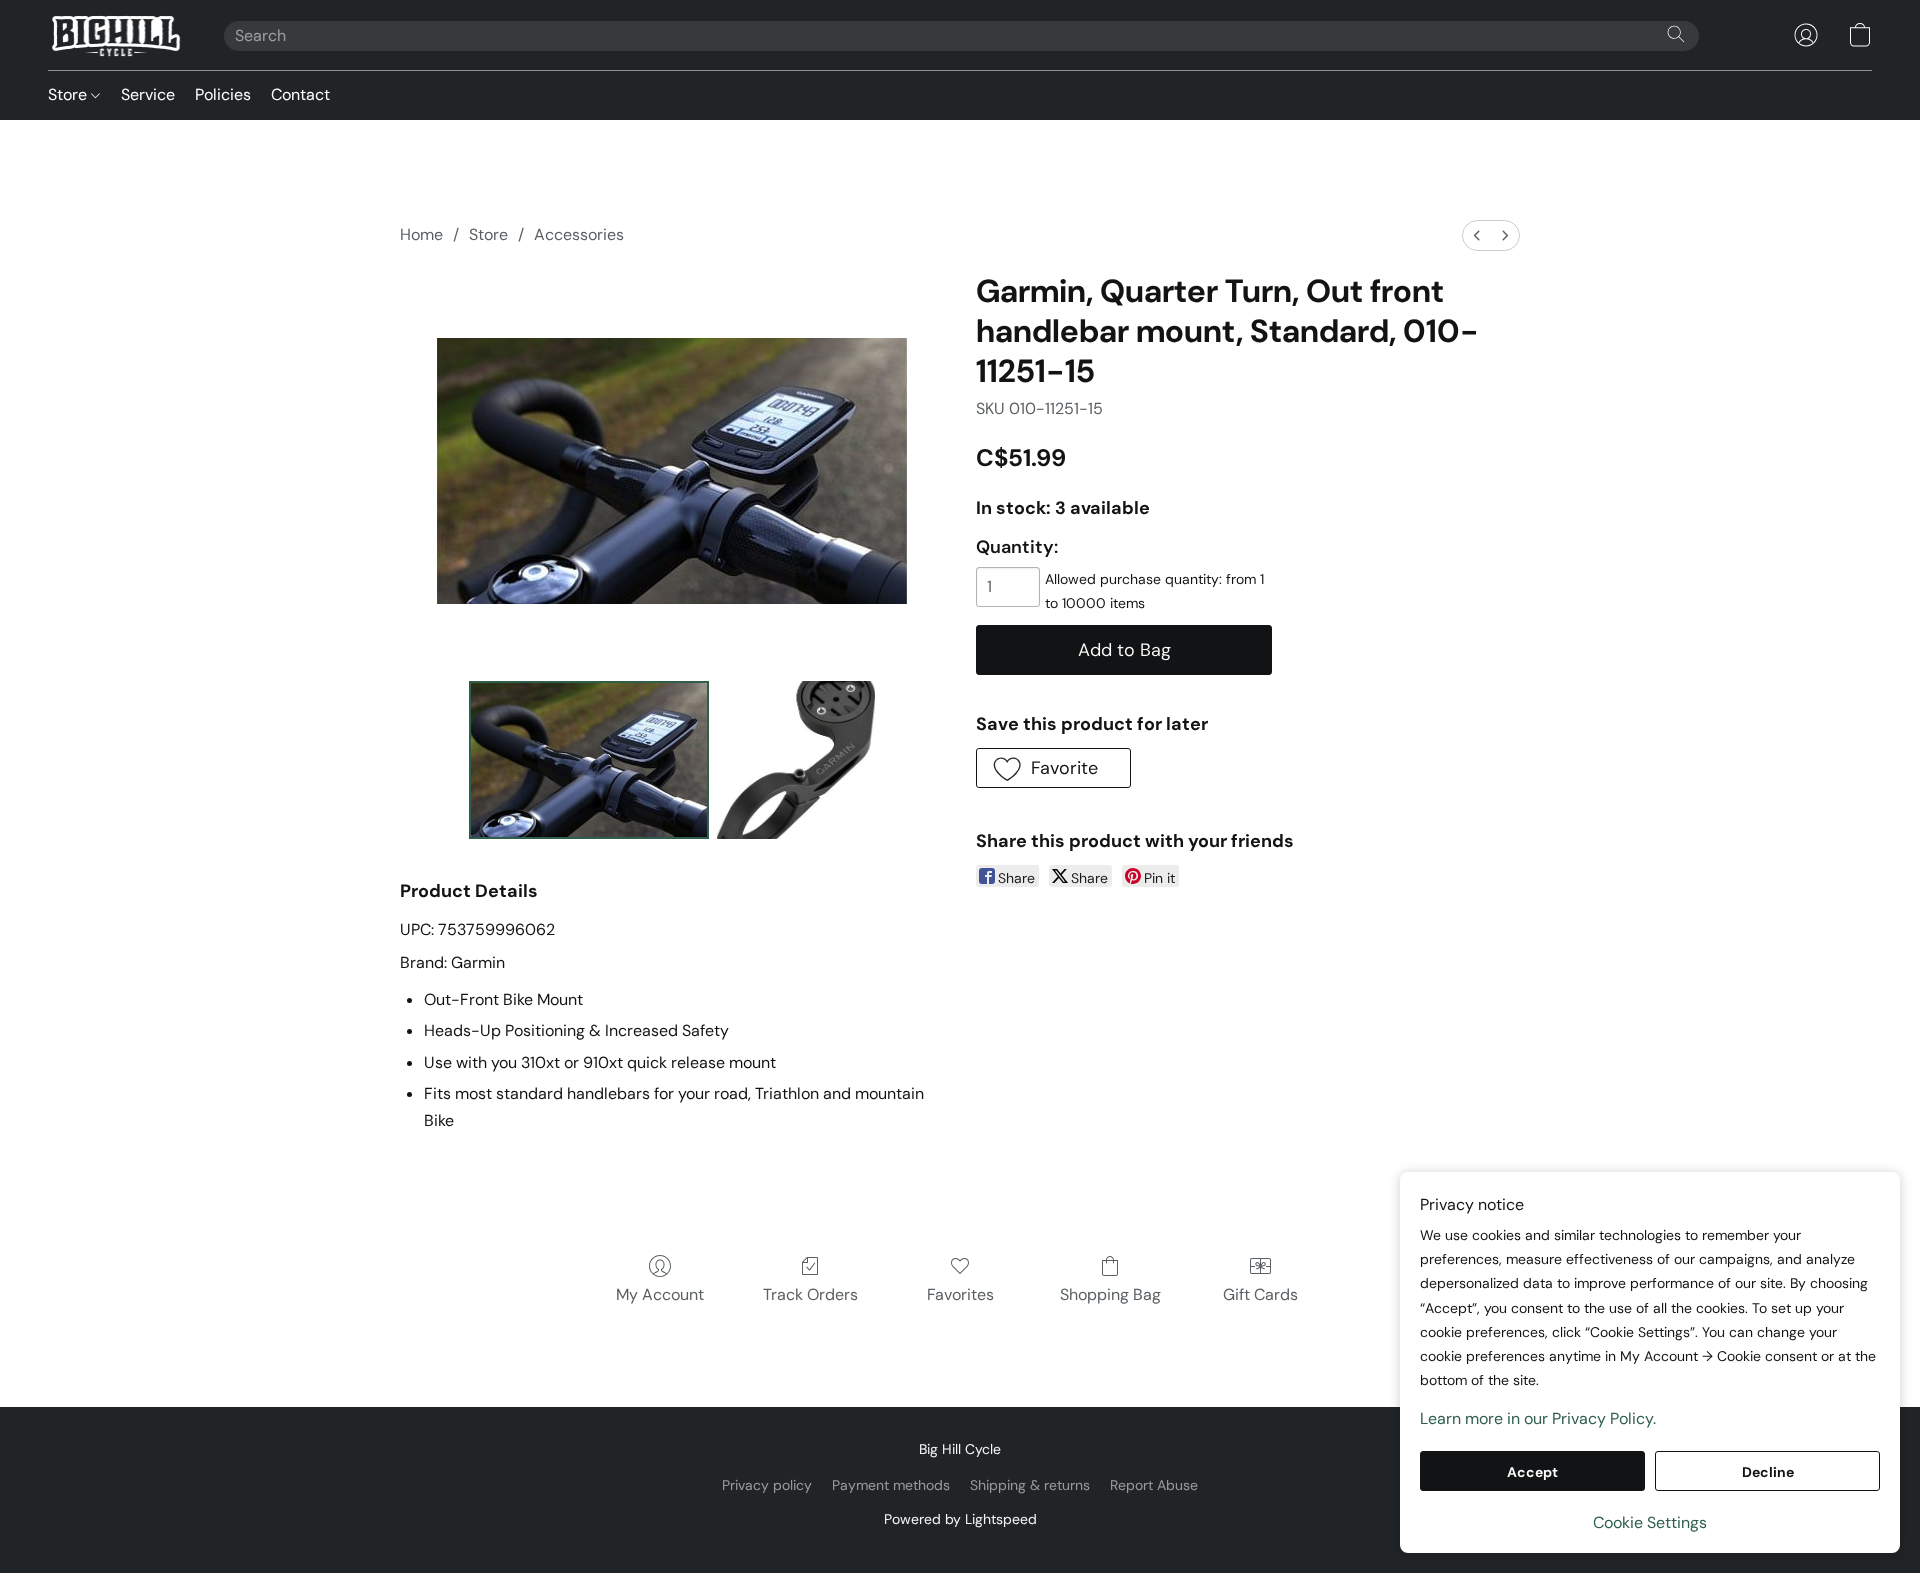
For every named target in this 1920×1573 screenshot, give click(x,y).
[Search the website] (1676, 34)
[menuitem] (1477, 235)
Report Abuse (1154, 1485)
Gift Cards (1260, 1294)
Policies (223, 94)
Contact (300, 94)
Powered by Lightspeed (960, 1519)
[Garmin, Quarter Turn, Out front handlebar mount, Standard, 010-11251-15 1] (796, 760)
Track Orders (810, 1294)
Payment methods (891, 1485)
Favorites (960, 1294)
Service (148, 94)
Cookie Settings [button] (1650, 1522)
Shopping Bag (1110, 1294)
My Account (660, 1294)
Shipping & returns (1030, 1485)
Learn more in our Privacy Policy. (1538, 1418)
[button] (116, 35)
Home (421, 234)
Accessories (579, 234)
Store (69, 94)
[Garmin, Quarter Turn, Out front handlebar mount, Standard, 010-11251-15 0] (589, 760)
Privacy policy (767, 1485)
